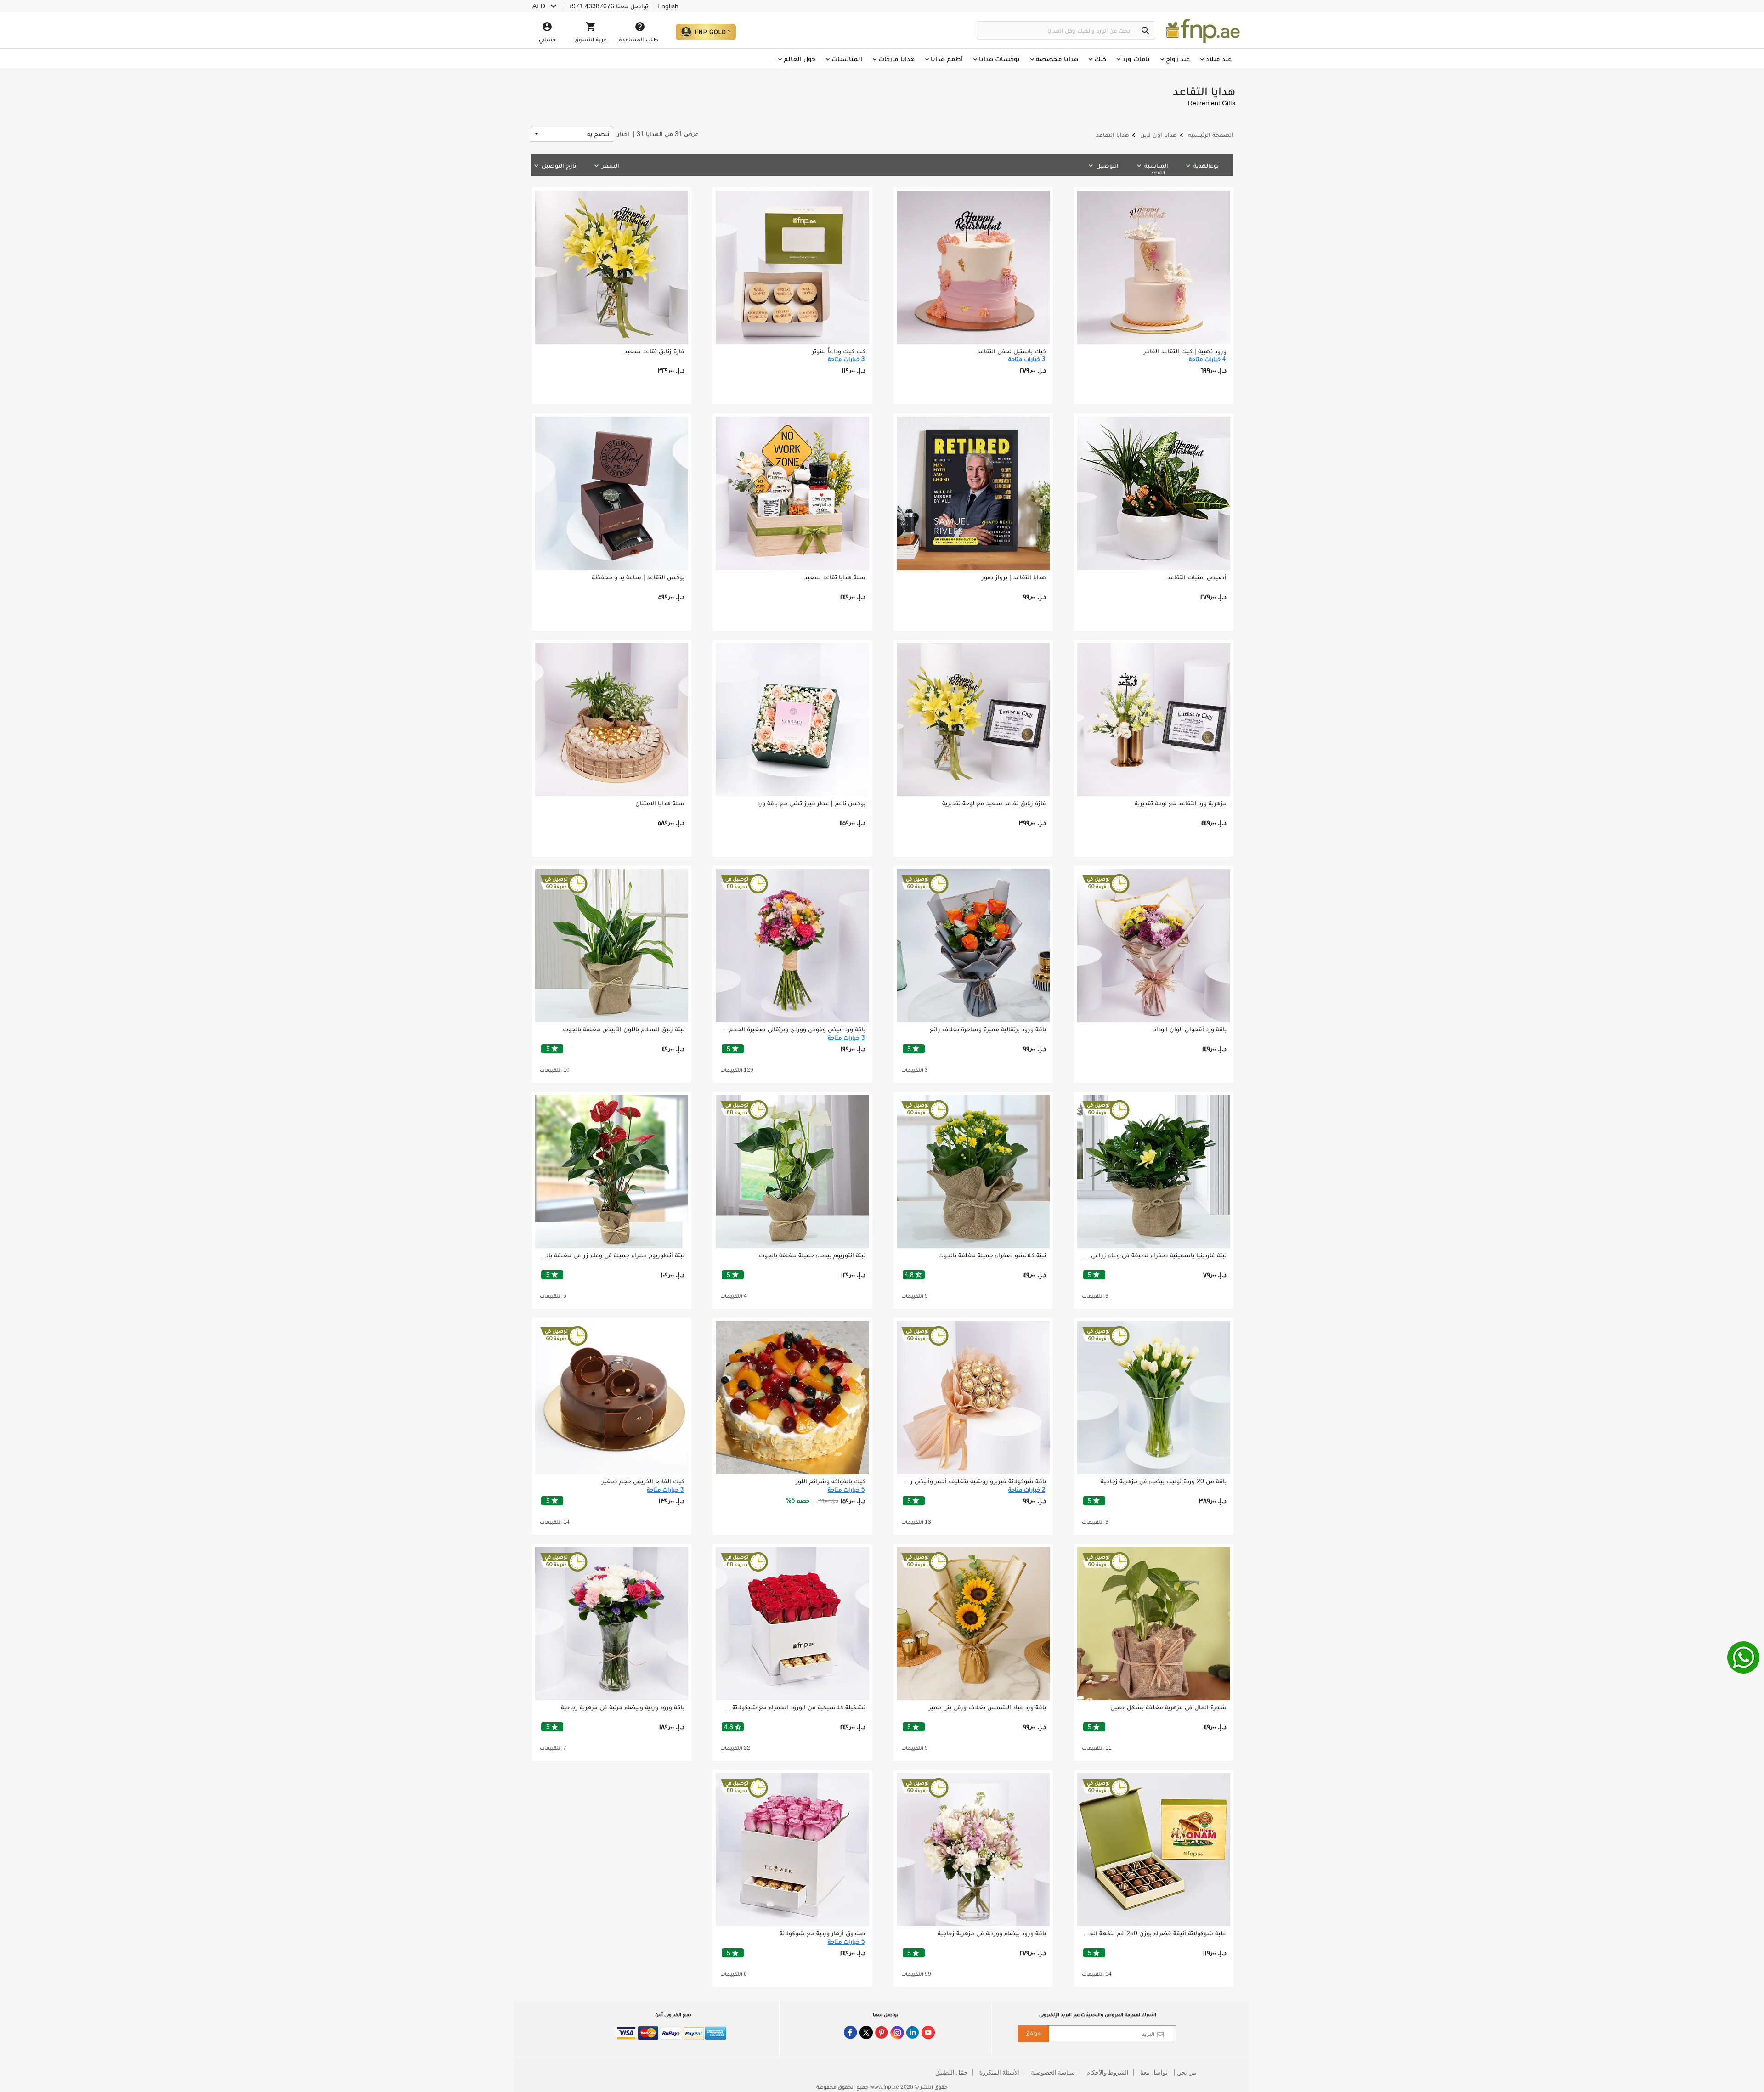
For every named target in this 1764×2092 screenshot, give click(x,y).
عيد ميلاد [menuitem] (1219, 59)
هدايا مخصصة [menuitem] (1057, 59)
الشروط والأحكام (1108, 2073)
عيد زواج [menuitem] (1178, 59)
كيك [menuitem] (1100, 59)
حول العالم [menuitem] (800, 59)
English (668, 6)
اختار (658, 134)
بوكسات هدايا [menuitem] (999, 59)
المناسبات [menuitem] (847, 59)
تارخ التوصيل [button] (559, 165)
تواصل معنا (1154, 2073)
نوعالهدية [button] (1206, 165)
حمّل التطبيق (952, 2073)
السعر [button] (611, 165)
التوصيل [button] (1107, 165)
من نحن (1187, 2073)
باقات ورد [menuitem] (1136, 59)
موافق (1033, 2033)
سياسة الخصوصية (1053, 2073)
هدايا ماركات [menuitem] (896, 59)
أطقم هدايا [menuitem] (947, 59)
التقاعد (1158, 172)
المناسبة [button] (1156, 168)
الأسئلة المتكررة (999, 2073)
